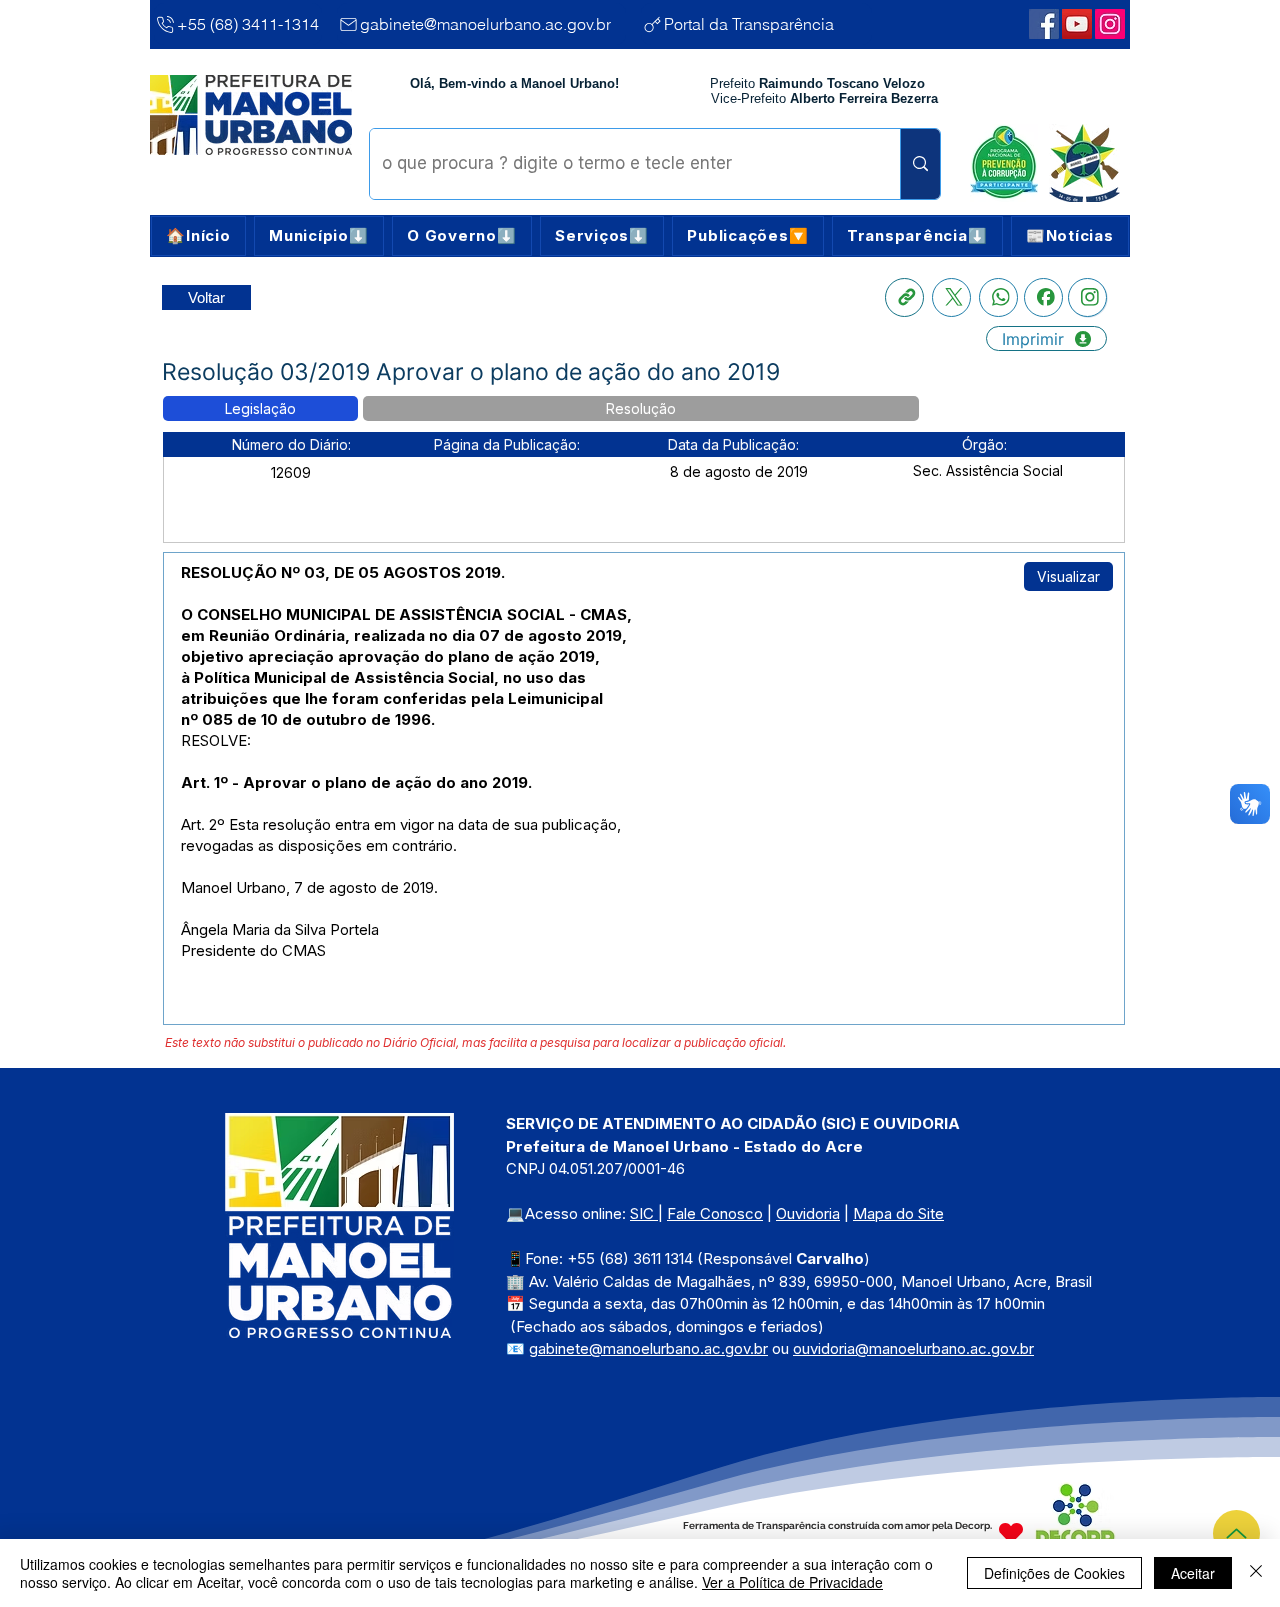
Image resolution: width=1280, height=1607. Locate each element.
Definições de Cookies (1054, 1573)
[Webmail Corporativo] (1110, 24)
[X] (951, 297)
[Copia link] (904, 297)
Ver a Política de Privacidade (792, 1582)
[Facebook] (1043, 297)
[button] (319, 236)
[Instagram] (1087, 297)
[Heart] (1011, 1532)
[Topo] (1236, 1533)
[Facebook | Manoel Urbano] (1044, 24)
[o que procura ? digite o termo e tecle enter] (920, 164)
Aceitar (1193, 1573)
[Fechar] (1256, 1573)
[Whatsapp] (998, 297)
